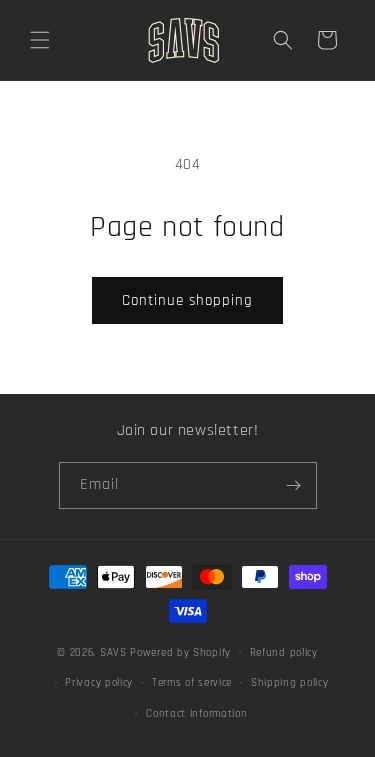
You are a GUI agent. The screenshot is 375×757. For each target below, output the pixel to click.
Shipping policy (290, 683)
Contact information (196, 714)
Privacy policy (99, 683)
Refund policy (284, 653)
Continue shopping (187, 300)
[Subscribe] (294, 485)
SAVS (113, 653)
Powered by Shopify (180, 653)
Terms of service (192, 683)
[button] (40, 40)
